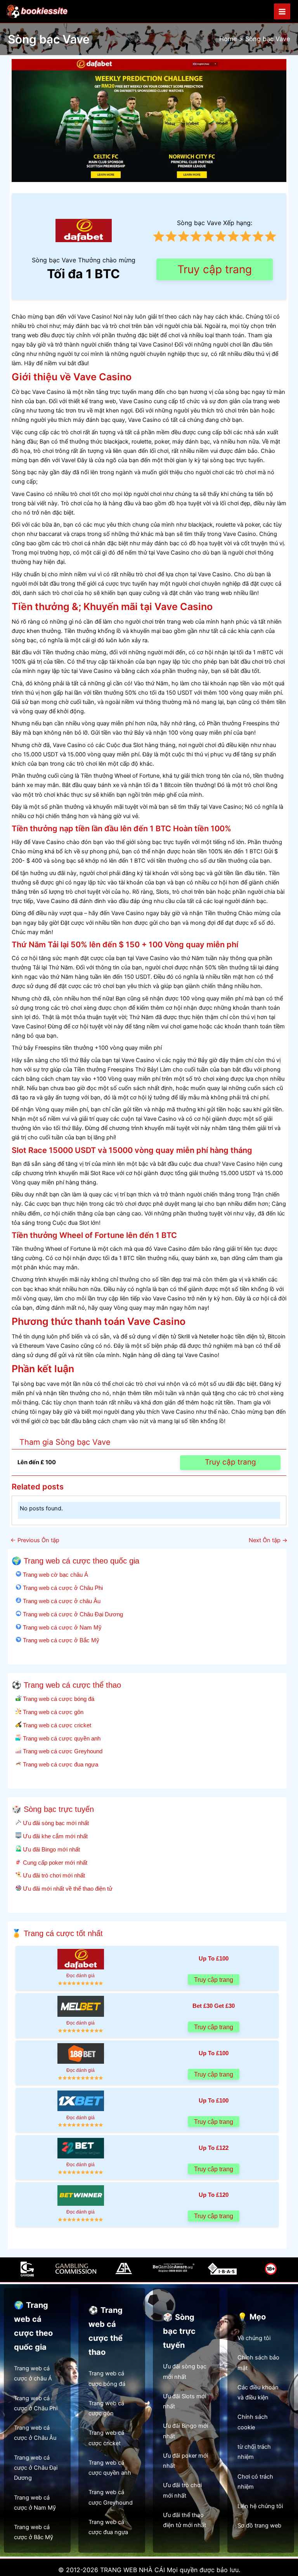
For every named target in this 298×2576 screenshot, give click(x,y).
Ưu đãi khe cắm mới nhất (55, 1836)
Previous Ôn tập (35, 1540)
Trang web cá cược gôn (52, 1712)
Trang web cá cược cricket (56, 1725)
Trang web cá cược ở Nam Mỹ (62, 1627)
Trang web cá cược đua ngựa (60, 1764)
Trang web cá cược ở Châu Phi (62, 1588)
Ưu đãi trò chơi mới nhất (53, 1875)
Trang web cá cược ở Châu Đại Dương (72, 1614)
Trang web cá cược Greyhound (62, 1751)
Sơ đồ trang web (259, 2526)
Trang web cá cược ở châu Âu (61, 1601)
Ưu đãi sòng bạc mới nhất (55, 1823)
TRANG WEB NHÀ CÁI (133, 2570)
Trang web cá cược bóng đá (58, 1699)
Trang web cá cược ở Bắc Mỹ (60, 1640)
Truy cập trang (215, 269)
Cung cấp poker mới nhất (54, 1863)
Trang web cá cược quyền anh (61, 1738)
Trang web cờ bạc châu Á (55, 1575)
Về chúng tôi (254, 2338)
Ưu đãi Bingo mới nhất (51, 1849)
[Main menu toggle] (282, 12)
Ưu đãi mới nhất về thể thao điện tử (67, 1889)
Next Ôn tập (268, 1540)
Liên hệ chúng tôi (260, 2506)
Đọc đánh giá (81, 1975)
